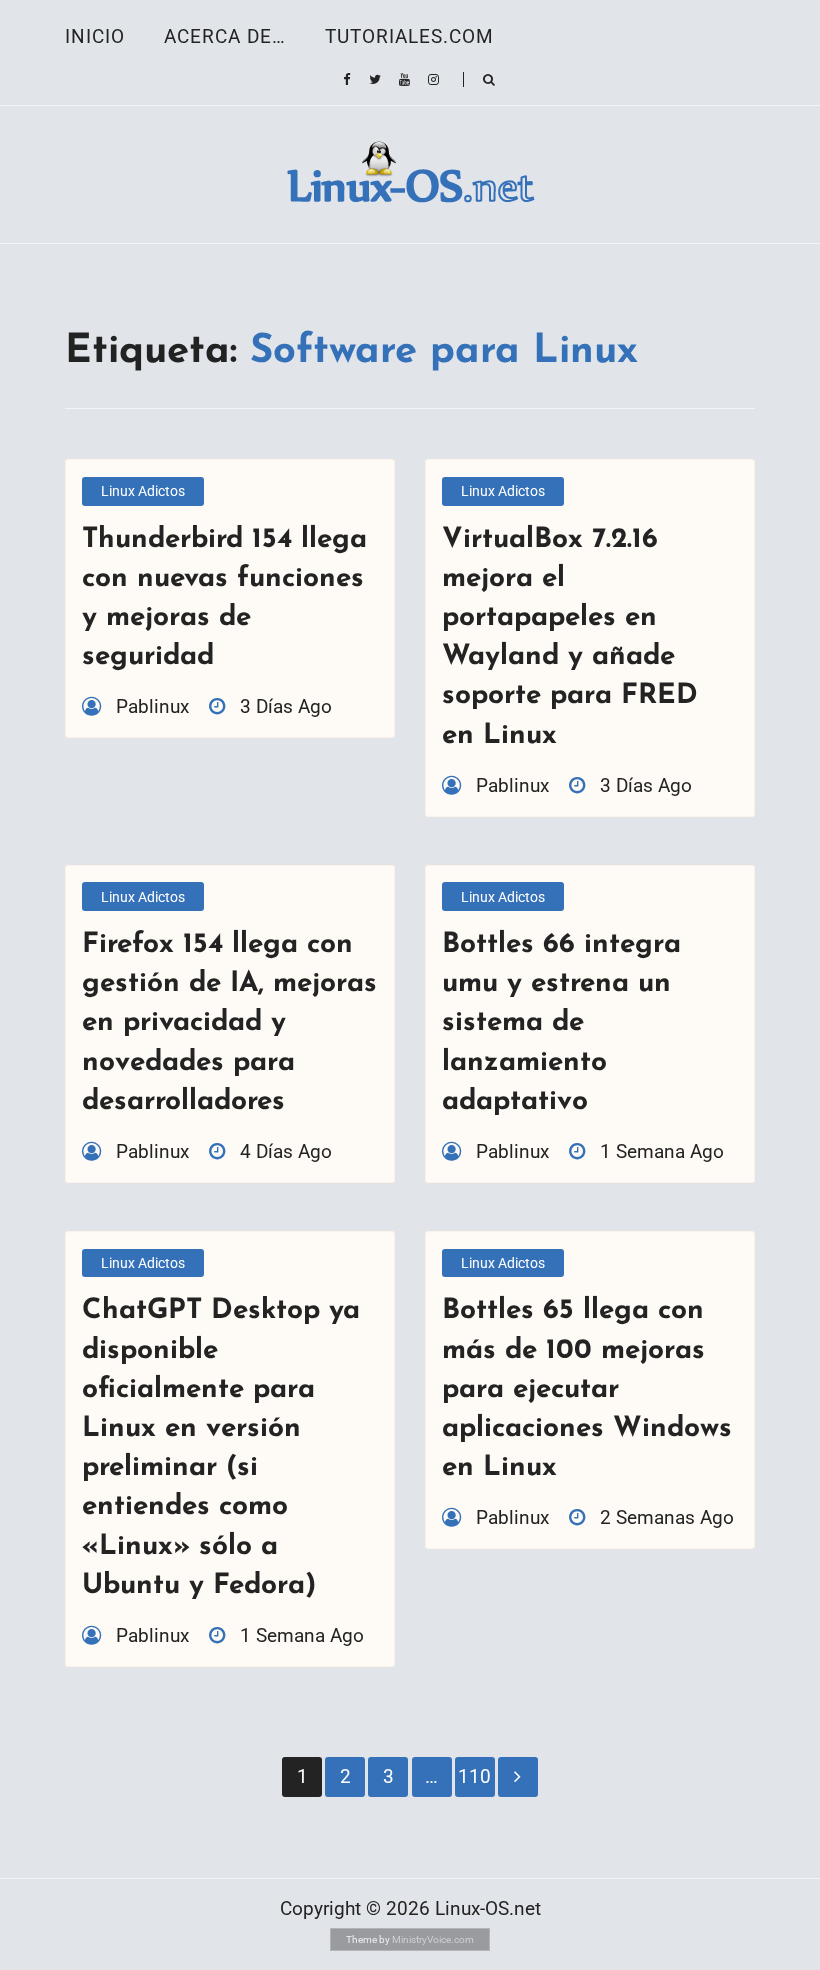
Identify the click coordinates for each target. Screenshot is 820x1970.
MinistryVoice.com (433, 1939)
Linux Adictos (143, 491)
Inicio (95, 36)
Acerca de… (225, 36)
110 (474, 1776)
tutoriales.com (409, 36)
